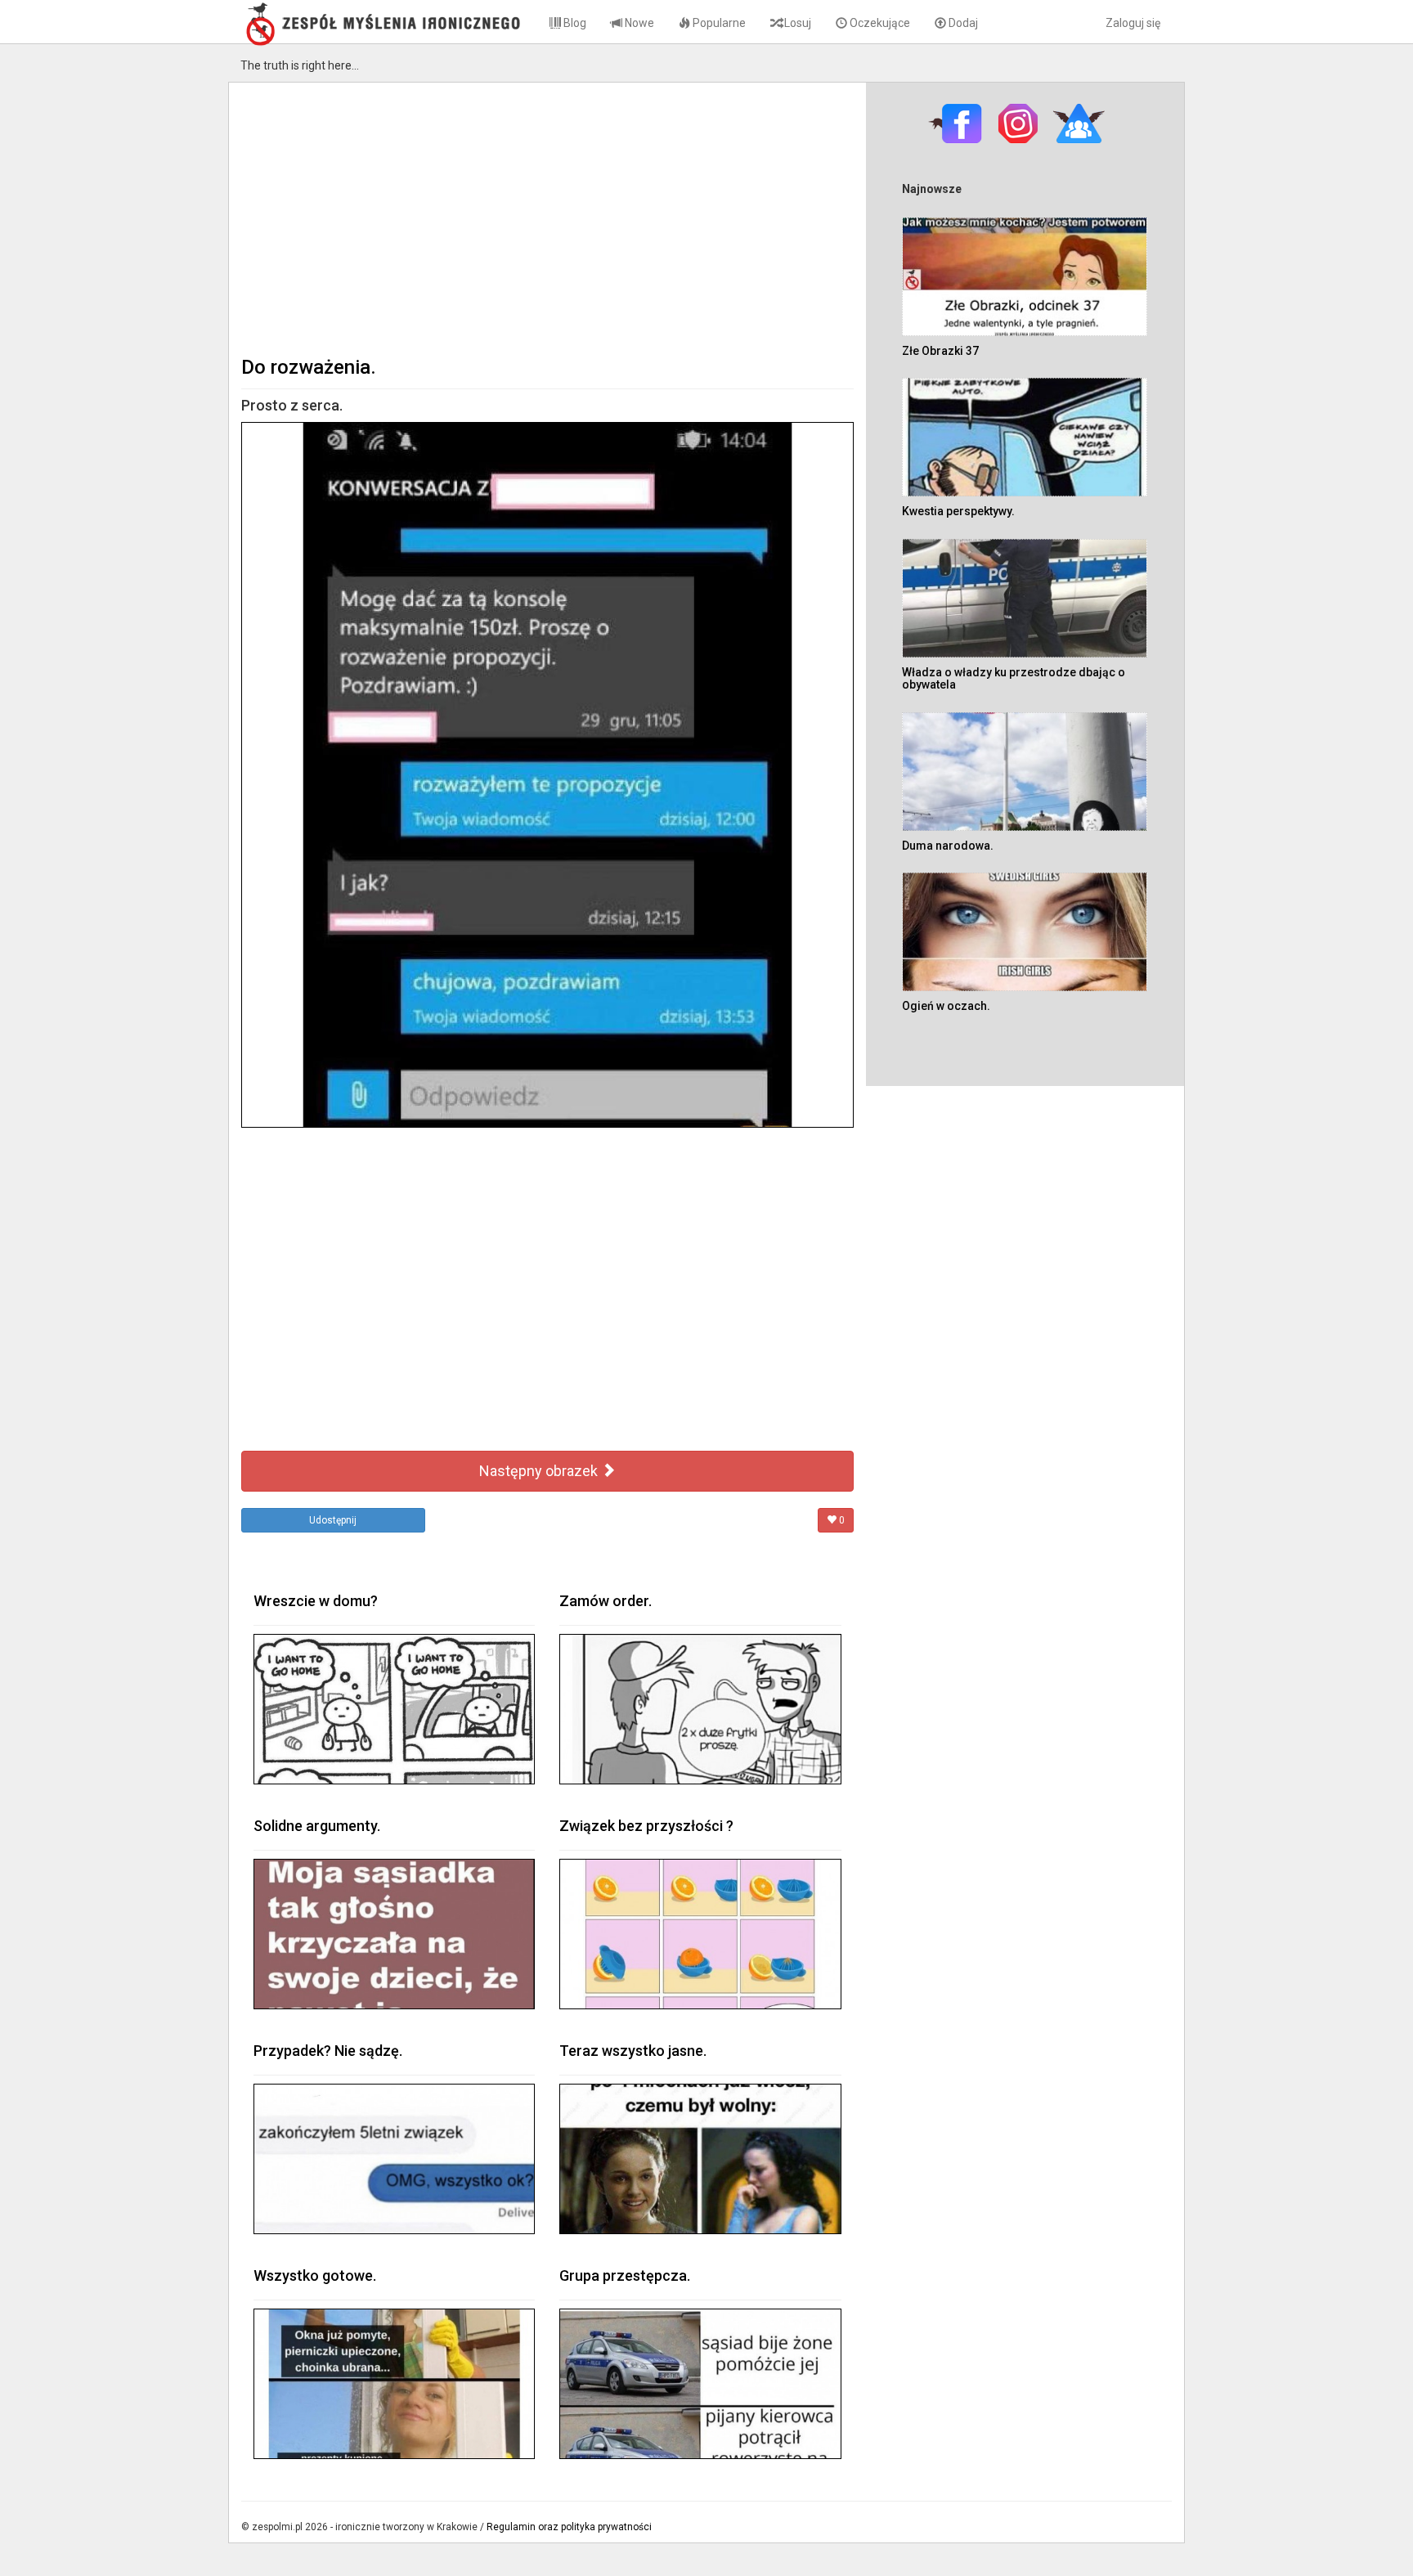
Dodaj (962, 23)
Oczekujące (879, 23)
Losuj (796, 23)
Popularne (718, 23)
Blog (574, 23)
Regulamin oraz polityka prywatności (569, 2527)
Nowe (638, 23)
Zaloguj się (1133, 23)
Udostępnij (333, 1520)
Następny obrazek (540, 1471)
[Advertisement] (547, 218)
